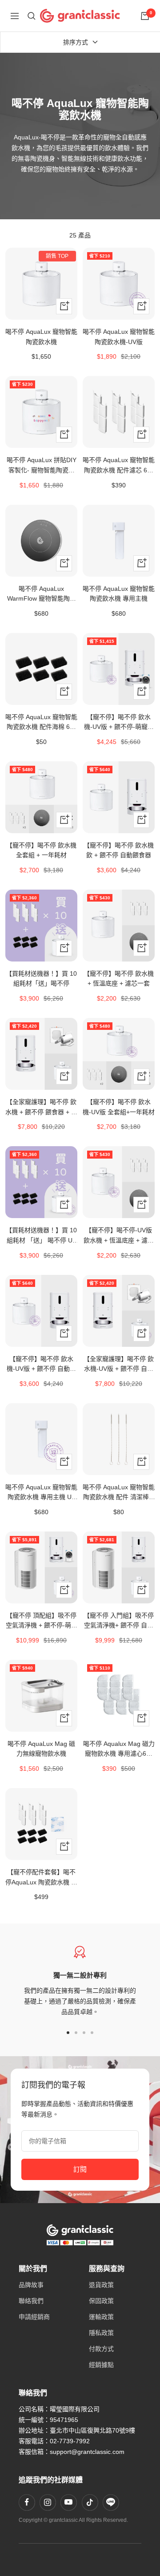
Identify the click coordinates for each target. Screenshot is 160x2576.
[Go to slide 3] (84, 2033)
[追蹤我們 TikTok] (90, 2502)
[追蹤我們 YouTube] (68, 2502)
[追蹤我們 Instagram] (48, 2502)
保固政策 (101, 2301)
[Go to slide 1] (68, 2033)
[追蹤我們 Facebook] (27, 2502)
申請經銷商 (34, 2317)
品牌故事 (31, 2285)
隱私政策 (101, 2333)
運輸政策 (101, 2317)
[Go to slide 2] (76, 2033)
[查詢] (32, 16)
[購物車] (145, 16)
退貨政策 (101, 2285)
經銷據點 (101, 2365)
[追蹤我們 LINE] (111, 2502)
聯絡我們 (31, 2301)
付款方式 (101, 2349)
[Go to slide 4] (92, 2033)
